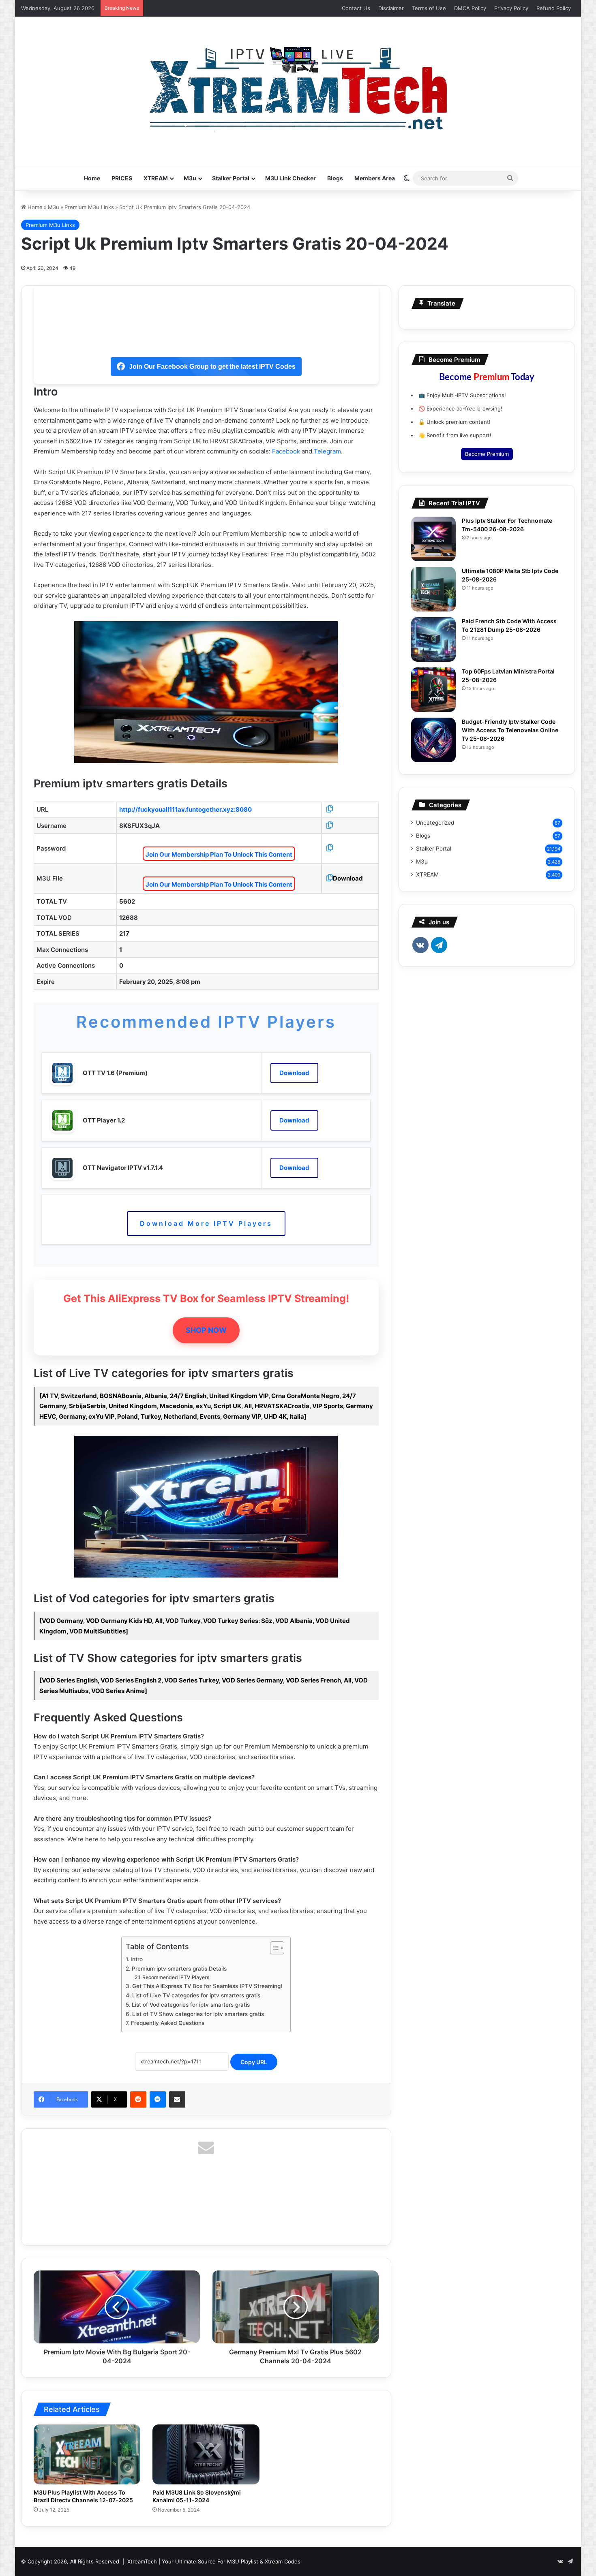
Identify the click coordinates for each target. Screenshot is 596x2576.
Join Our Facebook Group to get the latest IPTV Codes (212, 367)
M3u (190, 178)
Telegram (327, 451)
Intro (137, 1959)
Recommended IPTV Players (176, 1977)
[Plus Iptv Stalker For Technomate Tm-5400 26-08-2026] (433, 539)
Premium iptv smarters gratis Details (179, 1969)
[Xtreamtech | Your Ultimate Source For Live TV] (298, 87)
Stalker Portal (231, 178)
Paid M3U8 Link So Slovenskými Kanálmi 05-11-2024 (197, 2496)
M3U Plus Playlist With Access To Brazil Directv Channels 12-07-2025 (83, 2496)
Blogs (335, 178)
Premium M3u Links (89, 207)
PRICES (122, 178)
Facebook (286, 451)
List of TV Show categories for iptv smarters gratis (198, 2014)
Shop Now (206, 1330)
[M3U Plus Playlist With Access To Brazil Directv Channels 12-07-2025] (87, 2455)
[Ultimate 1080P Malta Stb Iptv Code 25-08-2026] (433, 589)
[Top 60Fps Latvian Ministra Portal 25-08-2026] (433, 690)
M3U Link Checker (290, 178)
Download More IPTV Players (206, 1223)
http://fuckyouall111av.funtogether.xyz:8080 (185, 809)
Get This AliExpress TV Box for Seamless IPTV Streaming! (207, 1986)
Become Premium (487, 454)
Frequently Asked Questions (168, 2023)
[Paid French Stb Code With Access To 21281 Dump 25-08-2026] (433, 639)
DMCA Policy (470, 8)
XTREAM (156, 178)
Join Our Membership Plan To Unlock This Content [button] (219, 854)
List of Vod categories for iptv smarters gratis (191, 2005)
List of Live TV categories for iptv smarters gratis (196, 1995)
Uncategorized (435, 823)
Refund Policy (554, 8)
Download (348, 878)
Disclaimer (391, 8)
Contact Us (356, 8)
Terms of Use (429, 8)
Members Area (375, 178)
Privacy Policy (511, 8)
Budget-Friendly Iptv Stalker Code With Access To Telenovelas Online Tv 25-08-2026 (510, 730)
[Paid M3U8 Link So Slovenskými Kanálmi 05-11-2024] (206, 2455)
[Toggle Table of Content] (273, 1948)
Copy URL (254, 2062)
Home (92, 178)
